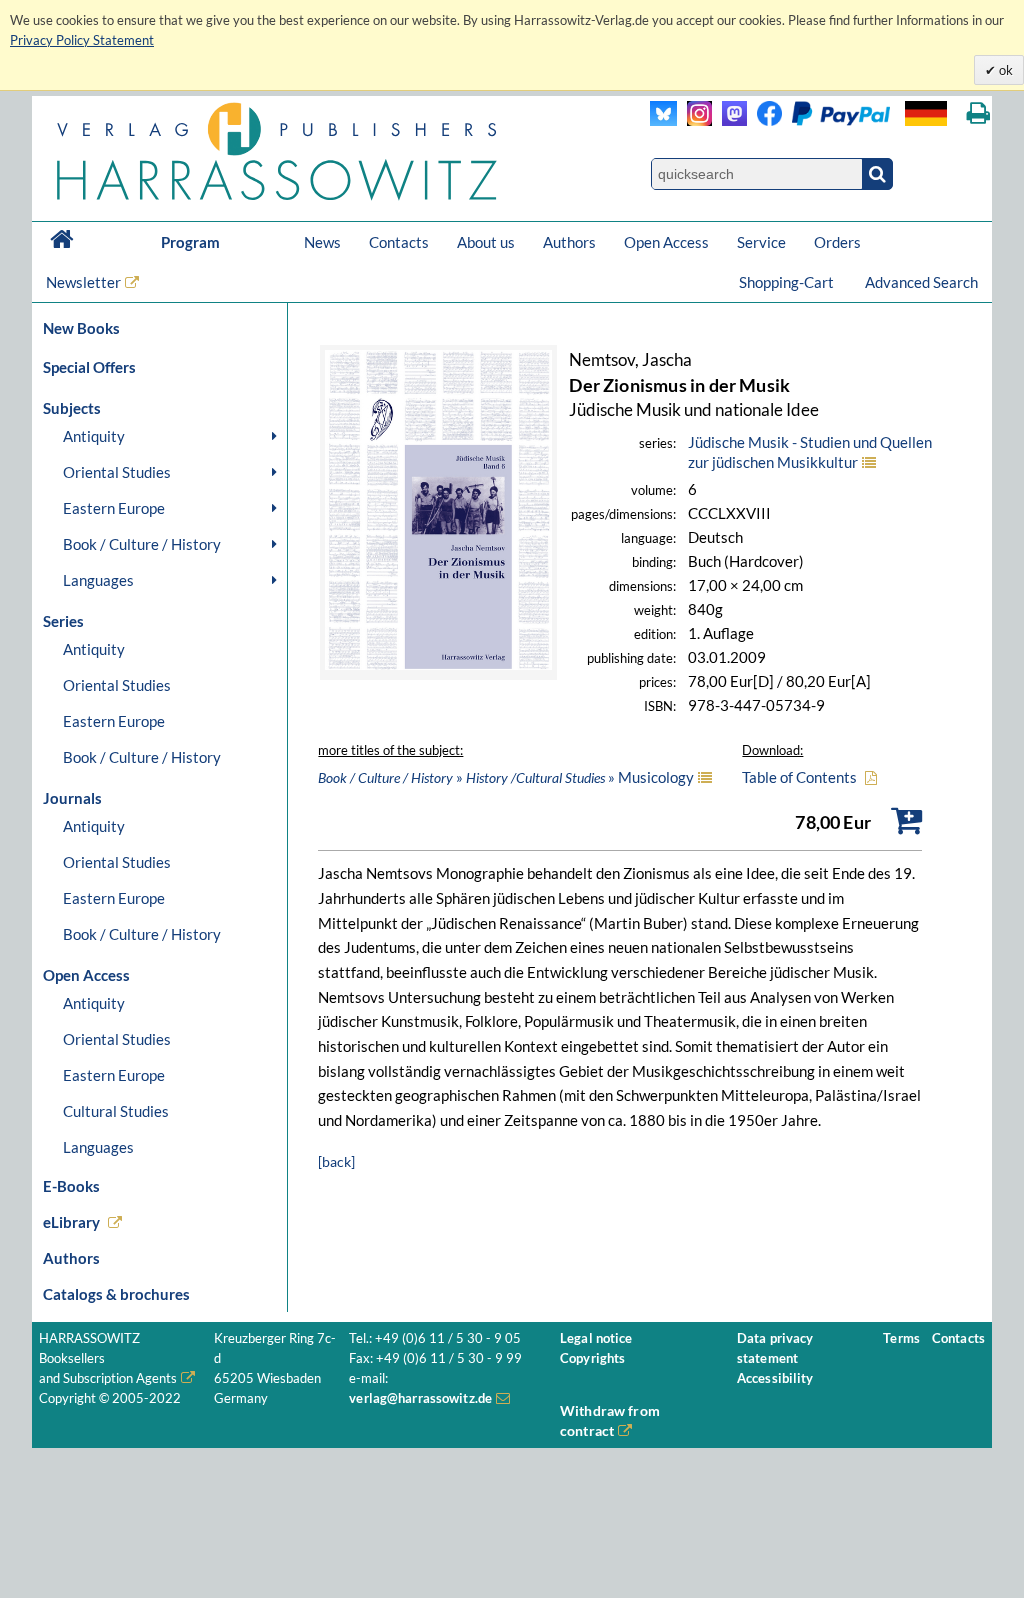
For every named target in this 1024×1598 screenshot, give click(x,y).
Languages (98, 580)
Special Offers (89, 367)
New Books (81, 328)
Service (761, 242)
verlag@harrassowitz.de (420, 1398)
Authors (569, 242)
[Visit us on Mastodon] (729, 120)
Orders (837, 242)
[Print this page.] (978, 113)
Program (190, 242)
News (322, 242)
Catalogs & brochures (116, 1294)
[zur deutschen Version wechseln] (926, 113)
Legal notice (596, 1338)
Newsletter (83, 282)
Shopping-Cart (788, 282)
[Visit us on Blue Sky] (663, 120)
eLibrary (71, 1222)
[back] (336, 1161)
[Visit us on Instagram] (694, 120)
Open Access (666, 242)
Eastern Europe (114, 508)
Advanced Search (921, 282)
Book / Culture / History (142, 544)
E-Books (71, 1186)
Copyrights (592, 1358)
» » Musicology (506, 777)
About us (486, 242)
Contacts (399, 242)
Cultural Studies (116, 1111)
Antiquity (94, 436)
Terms (901, 1338)
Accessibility (775, 1378)
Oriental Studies (117, 472)
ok (1004, 70)
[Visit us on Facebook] (818, 120)
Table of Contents (799, 777)
